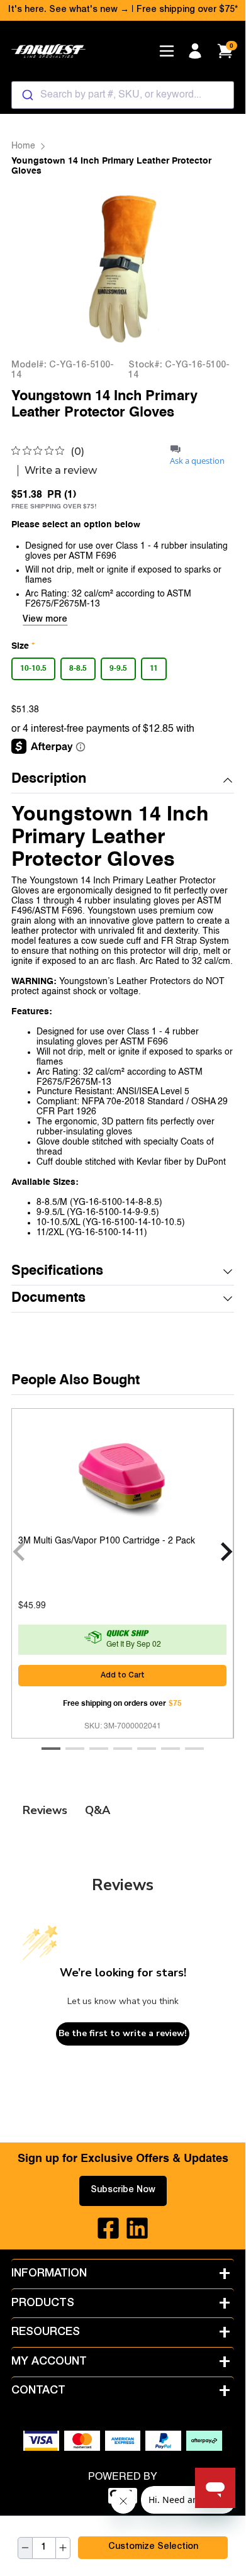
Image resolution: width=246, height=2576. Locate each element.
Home (23, 146)
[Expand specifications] (228, 1272)
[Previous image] (37, 268)
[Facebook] (108, 2228)
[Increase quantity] (63, 2548)
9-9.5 (118, 669)
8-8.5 (78, 669)
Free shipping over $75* (187, 10)
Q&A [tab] (98, 1810)
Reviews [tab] (45, 1810)
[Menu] (167, 51)
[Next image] (208, 268)
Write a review (61, 471)
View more (45, 620)
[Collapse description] (228, 780)
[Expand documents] (228, 1299)
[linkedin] (137, 2228)
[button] (122, 780)
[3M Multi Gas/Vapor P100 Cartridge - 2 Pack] (122, 1477)
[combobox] (122, 95)
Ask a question (197, 461)
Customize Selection (153, 2547)
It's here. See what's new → (69, 10)
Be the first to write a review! (123, 2033)
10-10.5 (33, 669)
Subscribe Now (123, 2190)
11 (154, 669)
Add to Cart (123, 1676)
